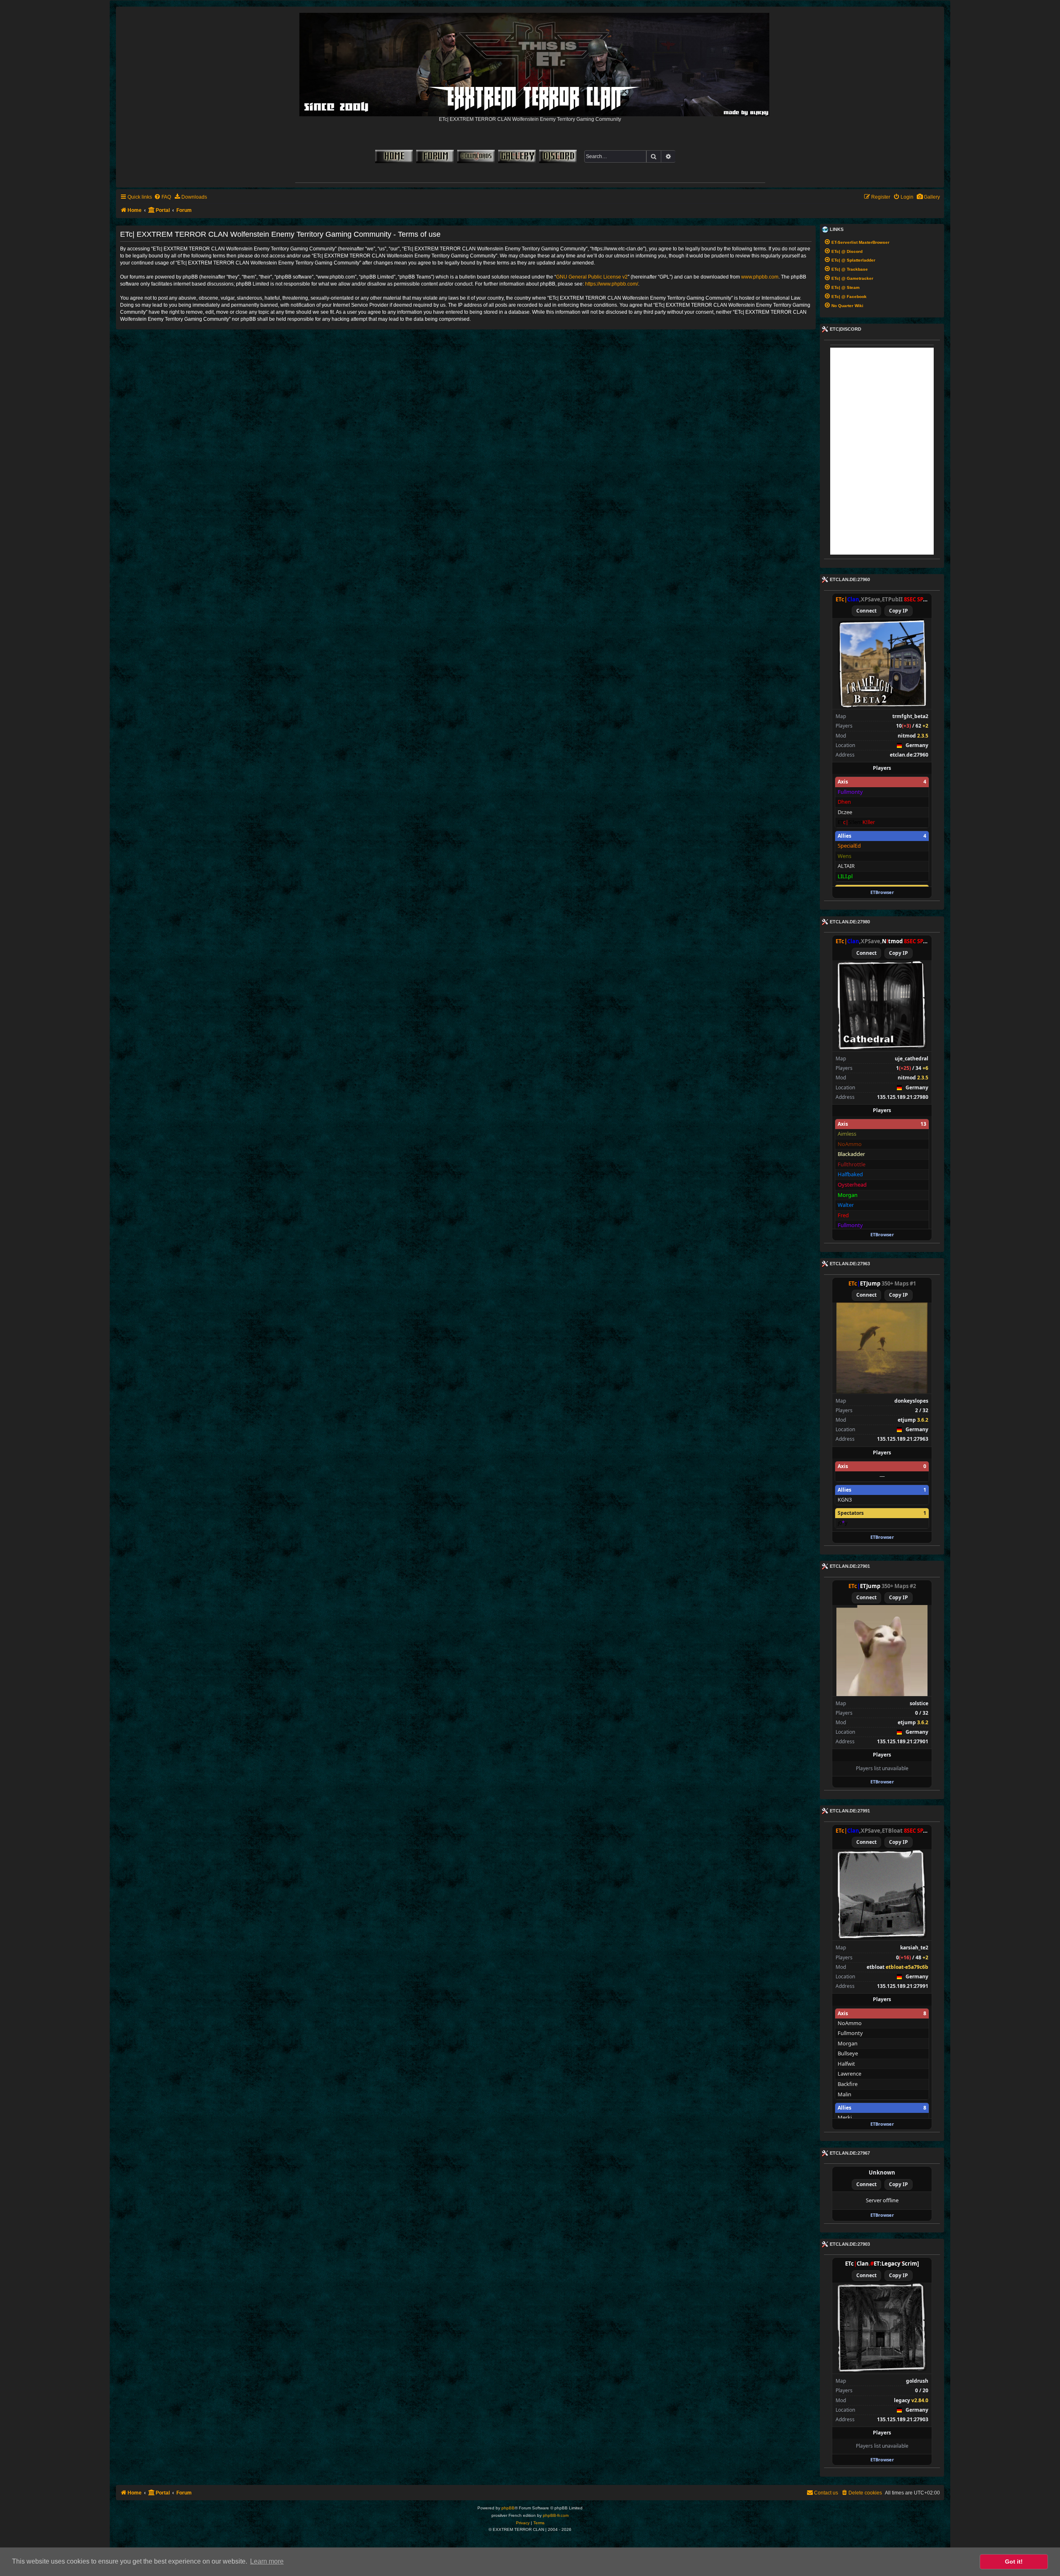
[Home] (535, 62)
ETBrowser (882, 892)
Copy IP (899, 611)
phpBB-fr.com (556, 2515)
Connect (866, 611)
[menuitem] (928, 197)
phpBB (508, 2508)
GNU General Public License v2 (592, 277)
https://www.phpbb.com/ (612, 284)
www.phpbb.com (760, 277)
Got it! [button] (1014, 2562)
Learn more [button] (267, 2561)
